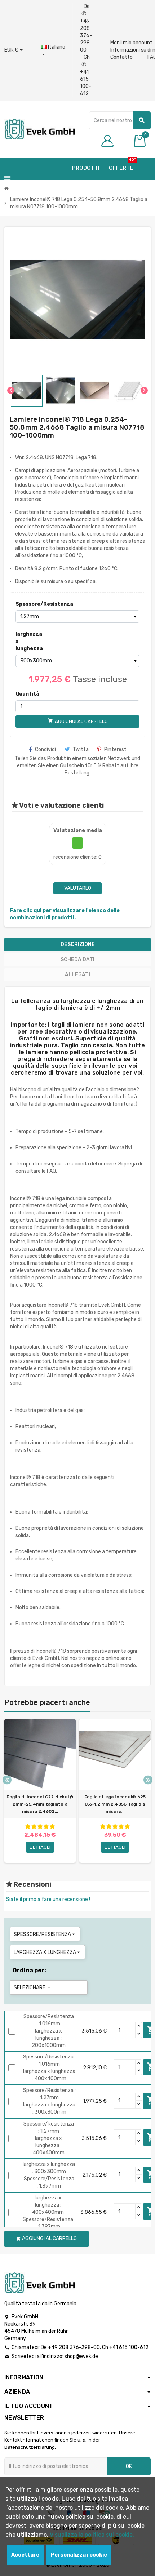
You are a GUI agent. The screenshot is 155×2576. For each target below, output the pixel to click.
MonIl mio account (131, 43)
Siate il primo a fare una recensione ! (48, 1899)
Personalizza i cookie (79, 2555)
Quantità (27, 694)
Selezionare (33, 1988)
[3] (40, 1827)
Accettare (25, 2555)
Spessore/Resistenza (30, 604)
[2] (34, 1827)
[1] (28, 1827)
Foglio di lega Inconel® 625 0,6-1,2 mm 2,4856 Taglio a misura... (115, 1804)
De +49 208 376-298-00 (86, 28)
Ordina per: (29, 1970)
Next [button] (148, 1780)
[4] (46, 1827)
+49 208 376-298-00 (74, 2347)
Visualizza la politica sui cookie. (92, 2535)
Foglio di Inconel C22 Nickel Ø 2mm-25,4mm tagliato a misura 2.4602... (40, 1804)
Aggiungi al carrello (46, 2239)
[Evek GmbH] (39, 129)
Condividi (45, 749)
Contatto (121, 57)
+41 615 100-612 (129, 2347)
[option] (40, 1791)
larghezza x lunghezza (29, 641)
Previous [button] (7, 1780)
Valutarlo (78, 888)
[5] (52, 1827)
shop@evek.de (81, 2356)
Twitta (81, 749)
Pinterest (115, 749)
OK (129, 2466)
